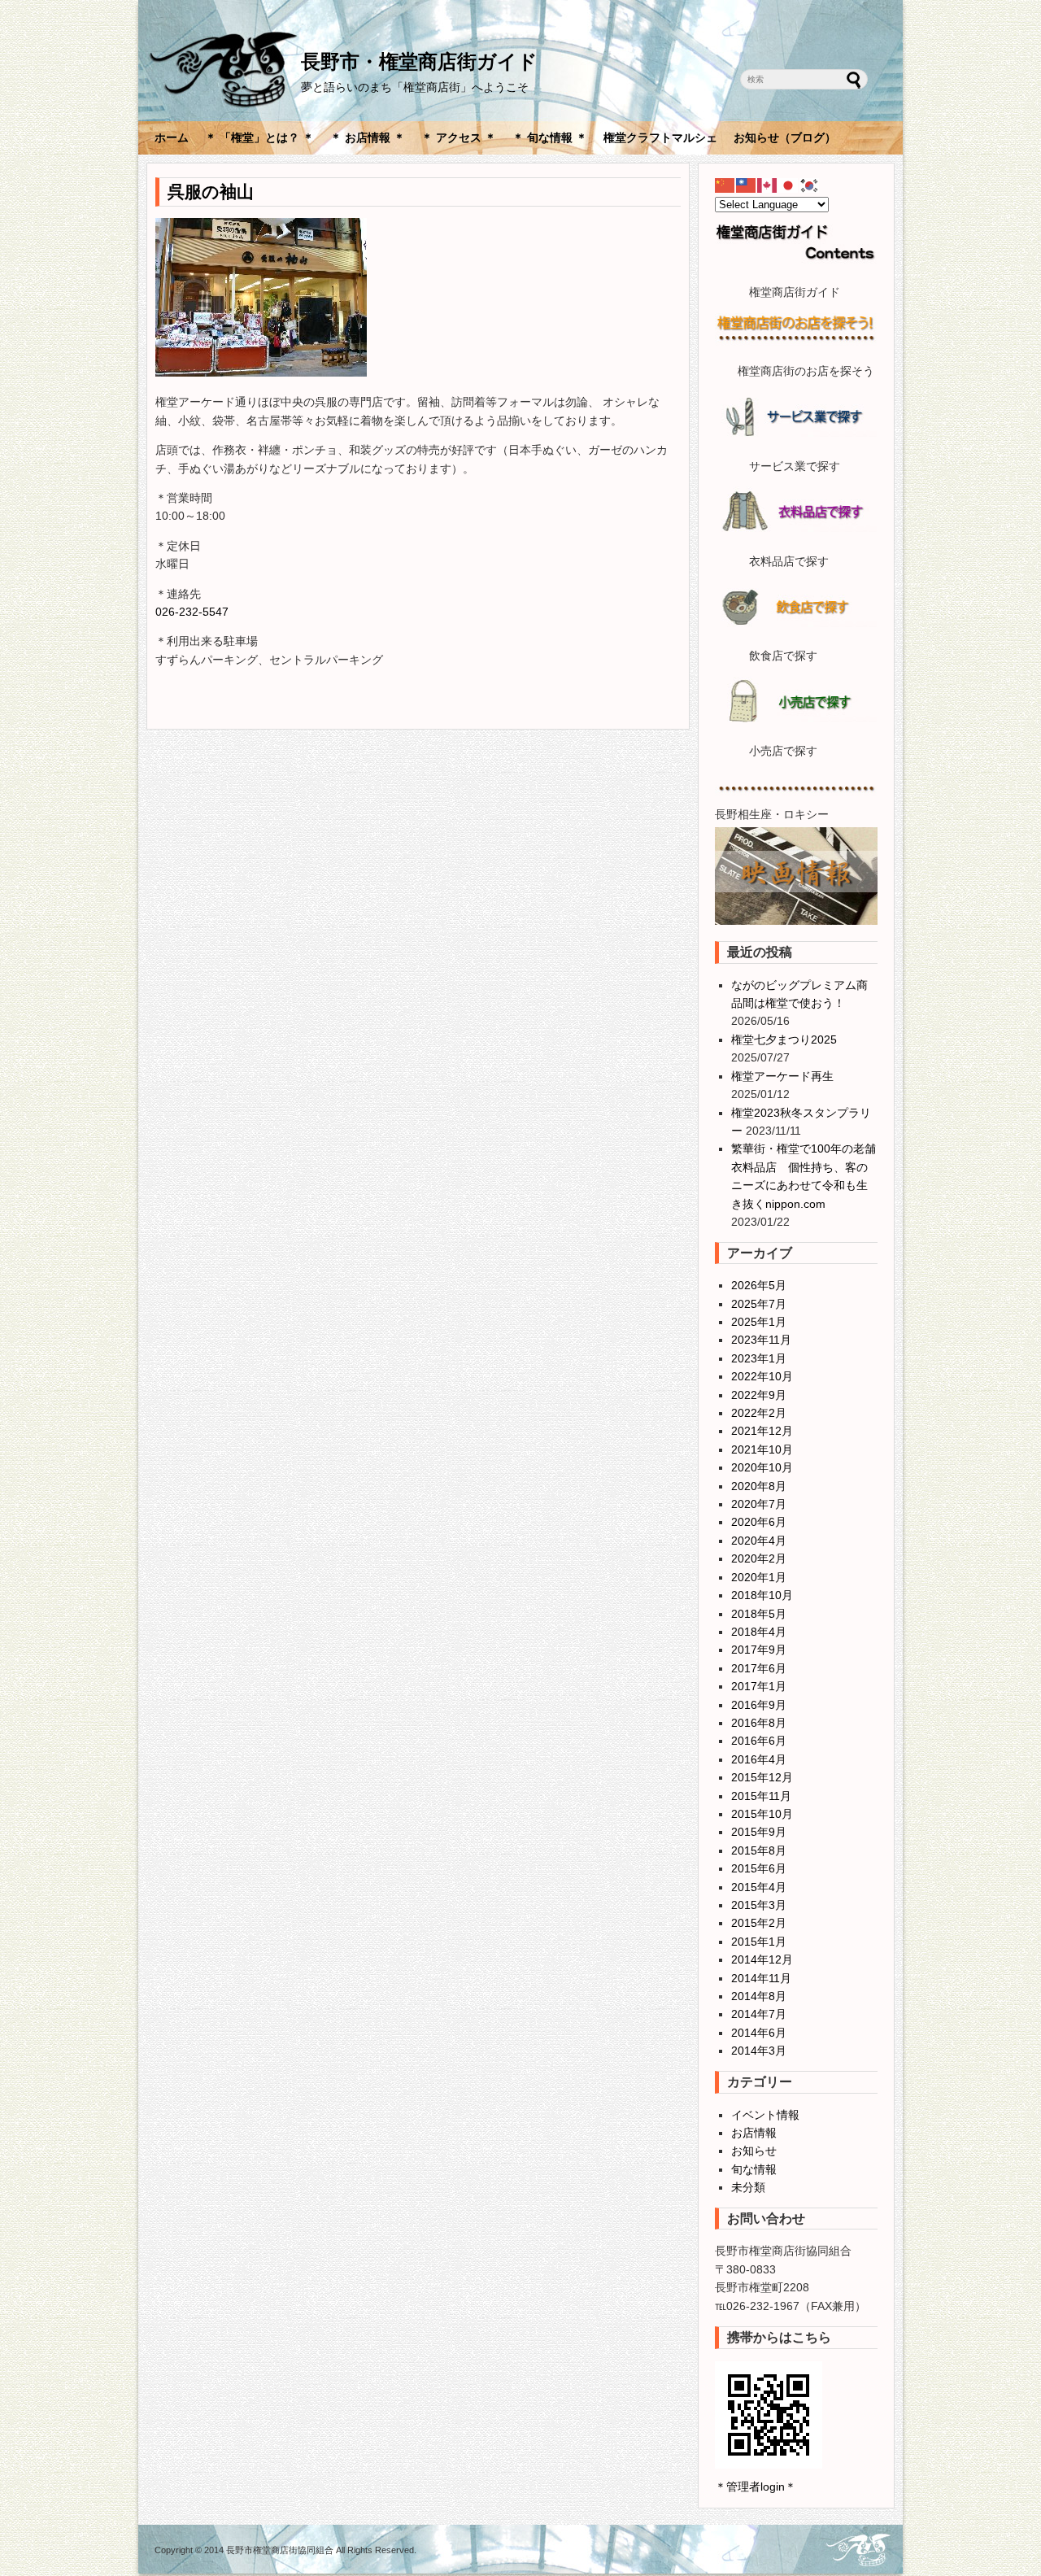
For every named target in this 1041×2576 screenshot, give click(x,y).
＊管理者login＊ (756, 2487)
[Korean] (810, 185)
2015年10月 (762, 1814)
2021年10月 (762, 1449)
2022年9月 (759, 1395)
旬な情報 (754, 2169)
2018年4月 (759, 1632)
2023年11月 (761, 1340)
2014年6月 (759, 2033)
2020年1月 (759, 1577)
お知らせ (754, 2151)
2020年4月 (759, 1541)
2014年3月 (759, 2051)
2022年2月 (759, 1413)
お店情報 (754, 2133)
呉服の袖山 (211, 192)
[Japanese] (789, 185)
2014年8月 (759, 1996)
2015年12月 (762, 1777)
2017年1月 (759, 1686)
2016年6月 (759, 1741)
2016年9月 (759, 1705)
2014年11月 (761, 1978)
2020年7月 (759, 1504)
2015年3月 (759, 1905)
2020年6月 (759, 1522)
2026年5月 (759, 1285)
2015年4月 (759, 1887)
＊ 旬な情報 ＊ (550, 137)
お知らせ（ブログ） (785, 137)
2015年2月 (759, 1923)
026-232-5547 (192, 612)
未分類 (748, 2187)
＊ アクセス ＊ (459, 137)
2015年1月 (759, 1942)
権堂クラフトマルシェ (660, 137)
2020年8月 (759, 1486)
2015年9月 (759, 1832)
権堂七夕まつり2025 (784, 1040)
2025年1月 (759, 1322)
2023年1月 (759, 1358)
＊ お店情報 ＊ (368, 137)
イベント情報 (765, 2115)
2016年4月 (759, 1759)
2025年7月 (759, 1304)
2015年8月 (759, 1850)
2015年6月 (759, 1868)
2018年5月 (759, 1614)
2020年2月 (759, 1558)
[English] (768, 185)
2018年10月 (762, 1595)
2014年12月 (762, 1959)
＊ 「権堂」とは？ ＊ (259, 137)
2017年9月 (759, 1650)
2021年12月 (762, 1431)
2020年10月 (762, 1467)
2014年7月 (759, 2014)
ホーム (172, 137)
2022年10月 (762, 1376)
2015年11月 (761, 1796)
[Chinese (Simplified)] (725, 185)
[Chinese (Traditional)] (747, 185)
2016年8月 (759, 1723)
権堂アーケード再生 (782, 1076)
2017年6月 (759, 1668)
